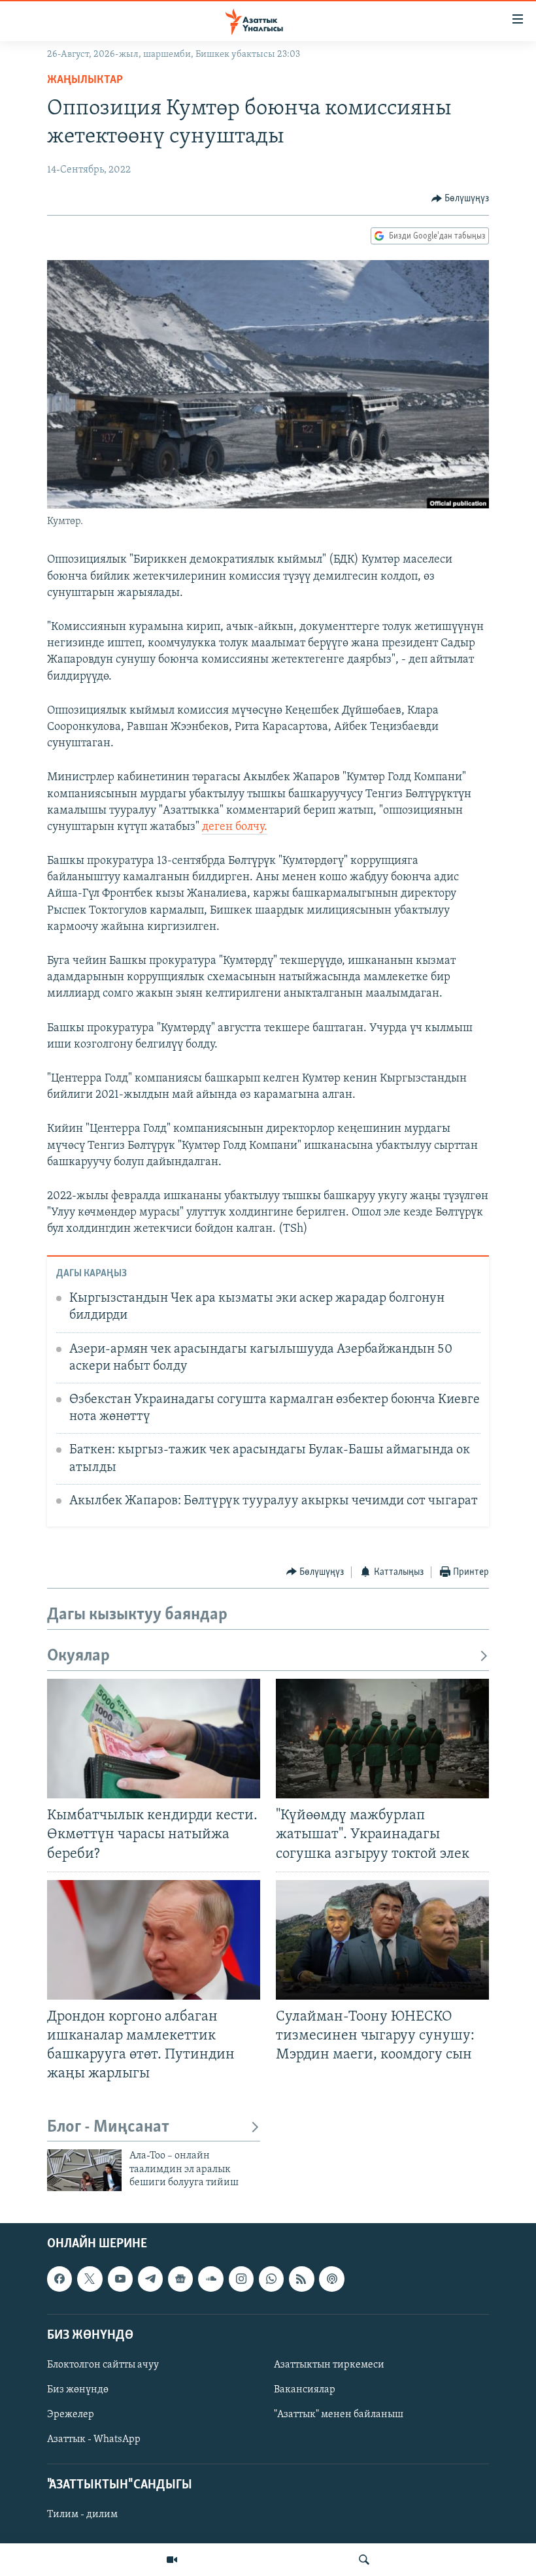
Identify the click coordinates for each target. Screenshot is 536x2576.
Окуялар (78, 1656)
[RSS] (301, 2279)
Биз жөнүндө (78, 2390)
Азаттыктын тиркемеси (329, 2365)
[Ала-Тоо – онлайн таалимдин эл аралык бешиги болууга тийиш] (84, 2170)
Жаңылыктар (85, 80)
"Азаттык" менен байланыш (339, 2415)
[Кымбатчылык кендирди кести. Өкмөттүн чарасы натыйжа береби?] (154, 1739)
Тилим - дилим (82, 2515)
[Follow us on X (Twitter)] (90, 2279)
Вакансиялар (305, 2390)
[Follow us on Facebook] (59, 2279)
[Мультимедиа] (172, 2560)
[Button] (461, 199)
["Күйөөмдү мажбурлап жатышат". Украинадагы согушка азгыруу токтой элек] (382, 1739)
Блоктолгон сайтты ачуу (103, 2365)
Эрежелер (71, 2415)
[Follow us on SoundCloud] (210, 2279)
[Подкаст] (331, 2279)
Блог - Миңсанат (108, 2127)
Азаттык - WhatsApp (94, 2439)
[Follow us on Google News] (180, 2279)
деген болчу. (235, 827)
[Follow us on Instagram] (241, 2279)
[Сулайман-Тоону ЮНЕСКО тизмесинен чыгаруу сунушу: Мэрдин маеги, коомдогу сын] (382, 1940)
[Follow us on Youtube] (120, 2279)
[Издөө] (364, 2560)
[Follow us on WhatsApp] (271, 2279)
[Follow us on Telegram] (150, 2279)
